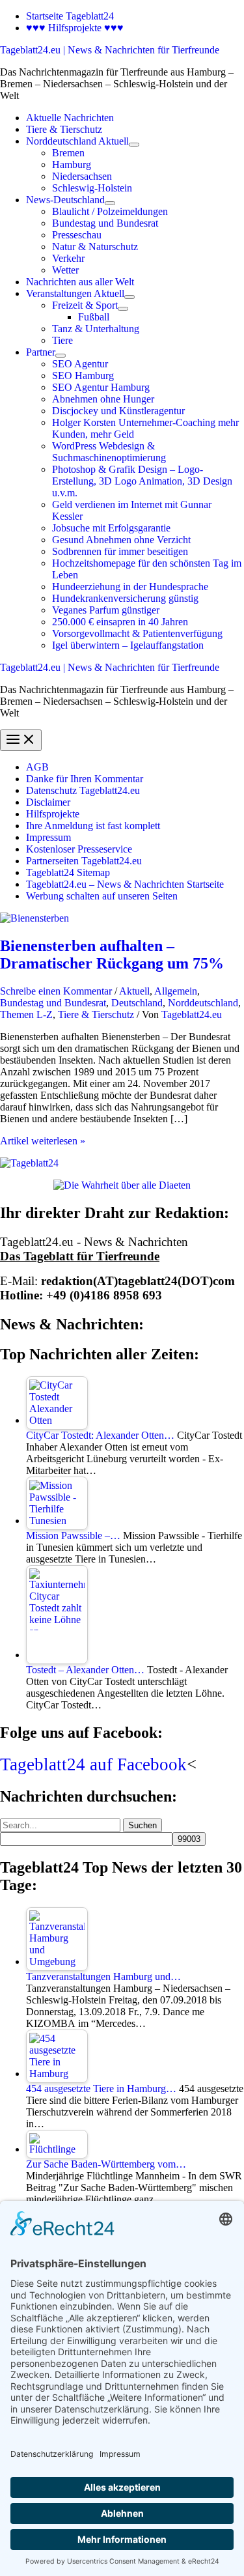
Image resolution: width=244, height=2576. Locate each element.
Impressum (48, 837)
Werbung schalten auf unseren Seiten (102, 896)
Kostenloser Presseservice (79, 849)
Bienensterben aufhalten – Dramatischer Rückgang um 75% (112, 955)
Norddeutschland (203, 1003)
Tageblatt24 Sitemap (68, 872)
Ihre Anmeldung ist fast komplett (93, 826)
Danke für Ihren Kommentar (85, 779)
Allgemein (176, 991)
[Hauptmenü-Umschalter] (21, 740)
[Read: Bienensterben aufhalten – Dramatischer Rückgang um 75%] (34, 918)
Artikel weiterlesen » (43, 1141)
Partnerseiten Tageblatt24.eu (84, 861)
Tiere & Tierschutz (96, 1014)
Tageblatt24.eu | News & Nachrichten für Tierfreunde (110, 50)
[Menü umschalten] (134, 145)
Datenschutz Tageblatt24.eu (83, 790)
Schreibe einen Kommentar (56, 991)
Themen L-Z (26, 1014)
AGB (37, 767)
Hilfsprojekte (53, 814)
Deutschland (137, 1003)
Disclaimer (48, 802)
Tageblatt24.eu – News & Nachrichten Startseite (125, 884)
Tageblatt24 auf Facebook (93, 1764)
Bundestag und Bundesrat (53, 1003)
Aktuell (134, 991)
